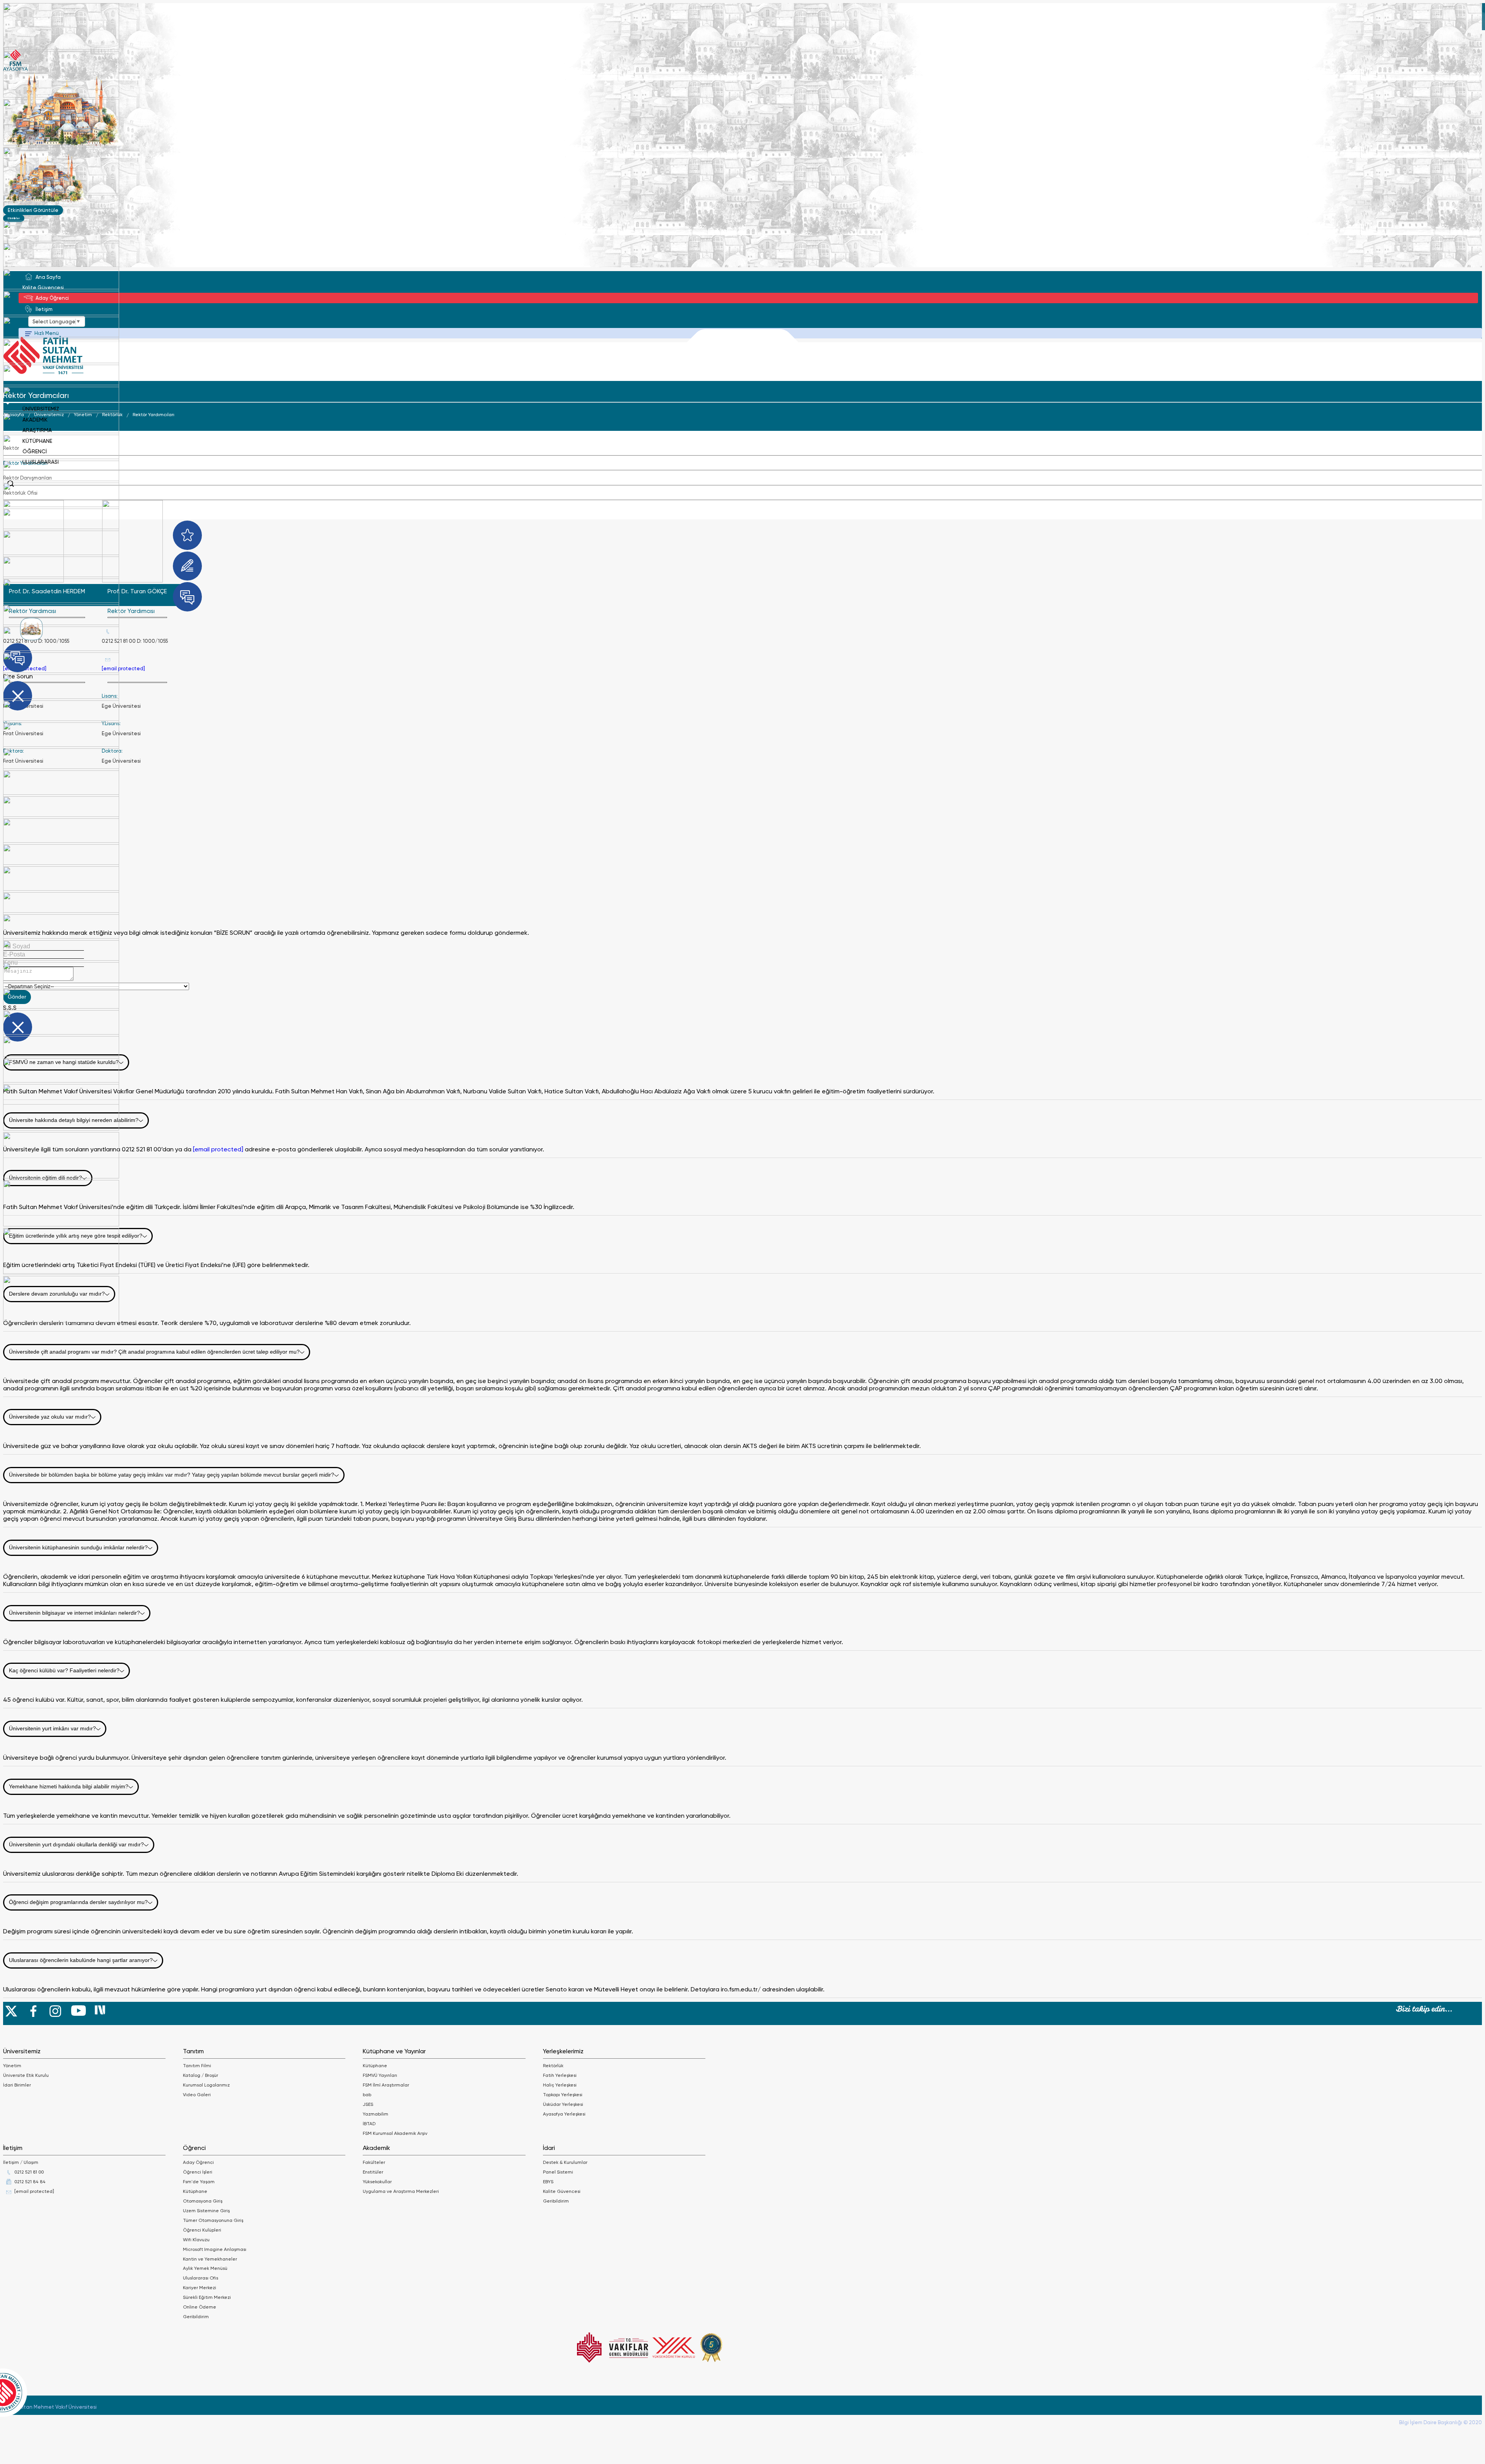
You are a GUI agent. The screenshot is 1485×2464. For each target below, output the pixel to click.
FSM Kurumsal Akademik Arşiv (395, 2133)
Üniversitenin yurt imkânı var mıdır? (52, 1728)
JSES (368, 2104)
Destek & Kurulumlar (565, 2162)
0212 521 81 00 (29, 2172)
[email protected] (123, 669)
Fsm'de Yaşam (199, 2182)
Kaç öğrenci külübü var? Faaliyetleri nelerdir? (64, 1670)
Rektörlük (553, 2066)
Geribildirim (196, 2317)
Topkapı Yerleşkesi (563, 2095)
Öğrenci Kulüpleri (202, 2230)
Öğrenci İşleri (198, 2172)
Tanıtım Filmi (197, 2066)
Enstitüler (373, 2172)
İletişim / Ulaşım (21, 2162)
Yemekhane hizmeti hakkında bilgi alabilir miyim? (69, 1786)
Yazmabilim (376, 2114)
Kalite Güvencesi (562, 2191)
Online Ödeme (200, 2307)
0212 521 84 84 (30, 2182)
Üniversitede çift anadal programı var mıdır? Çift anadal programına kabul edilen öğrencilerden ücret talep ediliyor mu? (154, 1352)
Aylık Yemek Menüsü (205, 2268)
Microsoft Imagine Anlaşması (215, 2249)
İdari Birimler (17, 2085)
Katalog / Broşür (201, 2075)
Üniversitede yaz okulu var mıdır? (50, 1417)
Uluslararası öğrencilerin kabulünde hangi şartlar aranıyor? (81, 1960)
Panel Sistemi (558, 2172)
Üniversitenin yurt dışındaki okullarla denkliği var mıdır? (76, 1844)
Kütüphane (375, 2066)
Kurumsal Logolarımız (206, 2085)
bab (367, 2095)
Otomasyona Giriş (203, 2201)
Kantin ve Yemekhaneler (210, 2259)
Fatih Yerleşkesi (560, 2075)
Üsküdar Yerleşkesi (563, 2104)
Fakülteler (374, 2162)
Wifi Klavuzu (196, 2240)
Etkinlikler (14, 218)
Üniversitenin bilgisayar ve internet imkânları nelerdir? (74, 1613)
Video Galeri (197, 2095)
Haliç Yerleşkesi (560, 2085)
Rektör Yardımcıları (154, 415)
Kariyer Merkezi (200, 2288)
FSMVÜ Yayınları (380, 2075)
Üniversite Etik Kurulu (26, 2075)
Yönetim (12, 2066)
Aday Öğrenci (198, 2162)
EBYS (548, 2182)
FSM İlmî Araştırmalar (386, 2085)
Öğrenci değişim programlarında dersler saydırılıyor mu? (78, 1902)
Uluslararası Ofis (201, 2278)
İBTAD (369, 2124)
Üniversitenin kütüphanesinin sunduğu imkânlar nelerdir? (78, 1547)
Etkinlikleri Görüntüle (33, 210)
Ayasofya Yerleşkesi (564, 2114)
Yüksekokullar (377, 2182)
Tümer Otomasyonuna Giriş (213, 2220)
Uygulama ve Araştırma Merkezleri (401, 2191)
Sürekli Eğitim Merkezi (207, 2297)
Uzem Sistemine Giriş (206, 2211)
